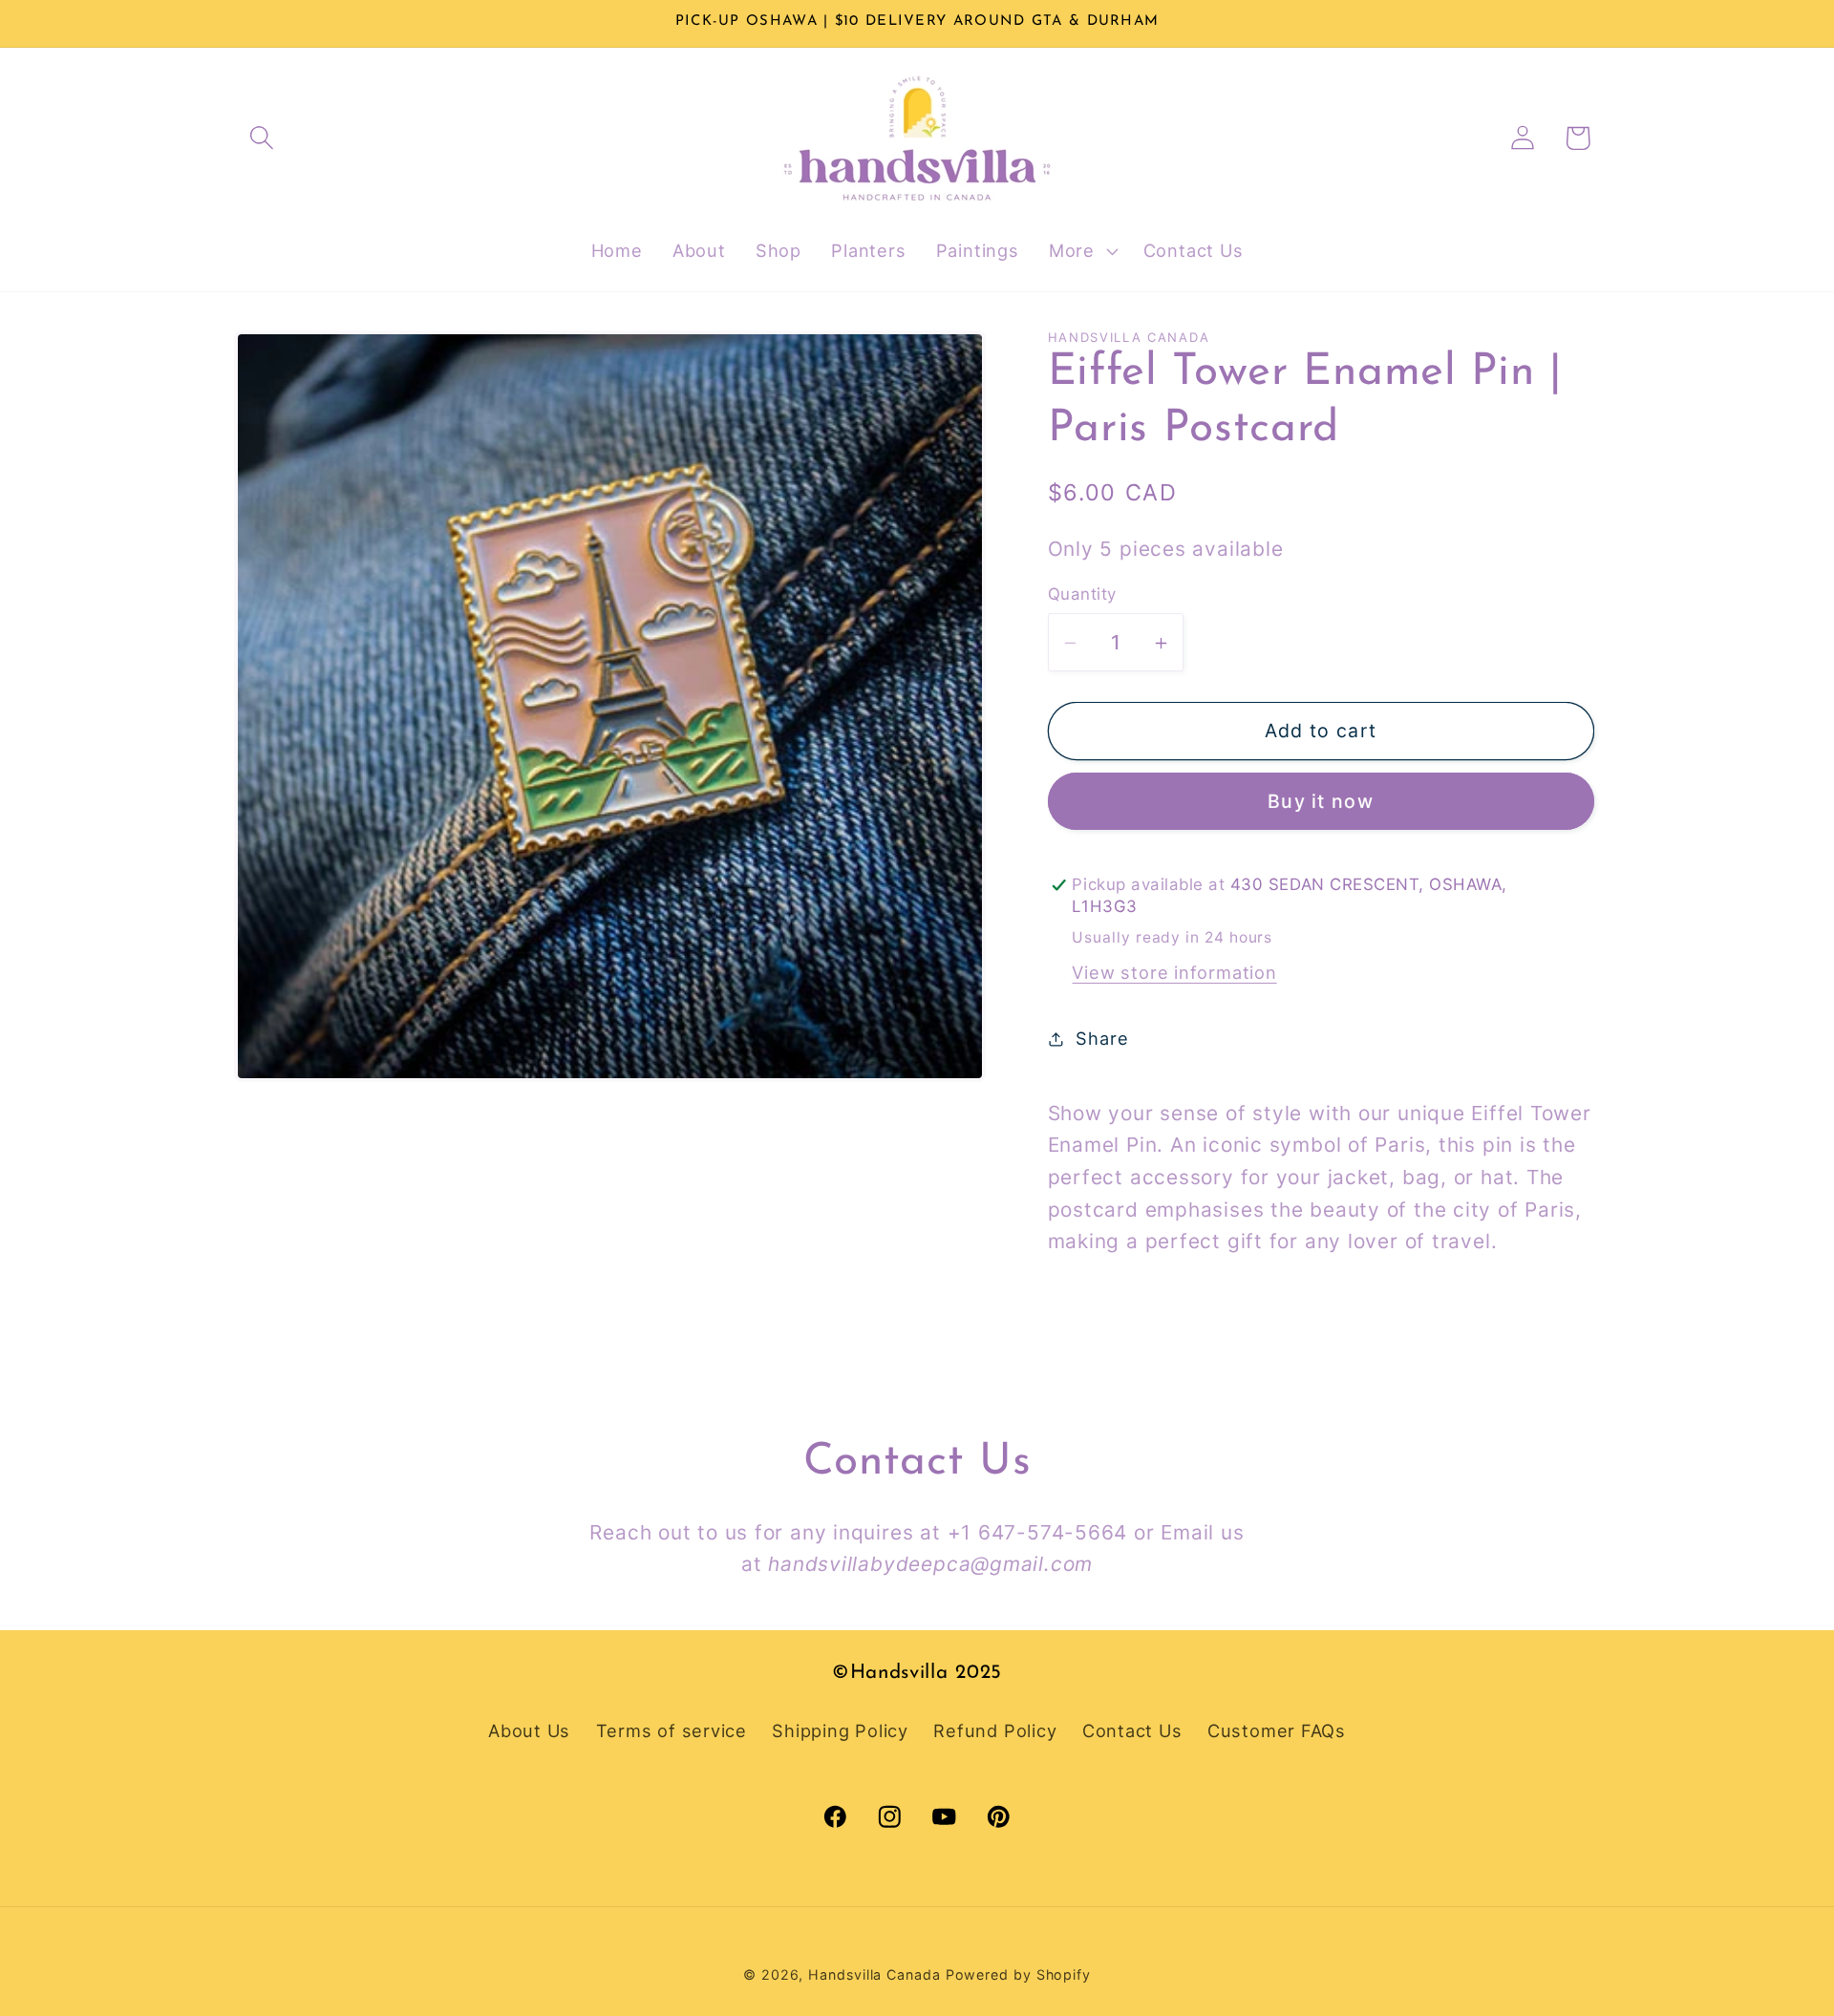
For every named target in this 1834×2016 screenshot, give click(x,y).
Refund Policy (995, 1730)
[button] (261, 138)
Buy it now (1321, 802)
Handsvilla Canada (874, 1974)
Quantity (1082, 595)
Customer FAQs (1277, 1730)
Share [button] (1102, 1039)
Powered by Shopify (1018, 1974)
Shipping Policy (840, 1730)
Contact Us (1132, 1730)
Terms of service (672, 1730)
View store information (1174, 973)
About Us (529, 1730)
